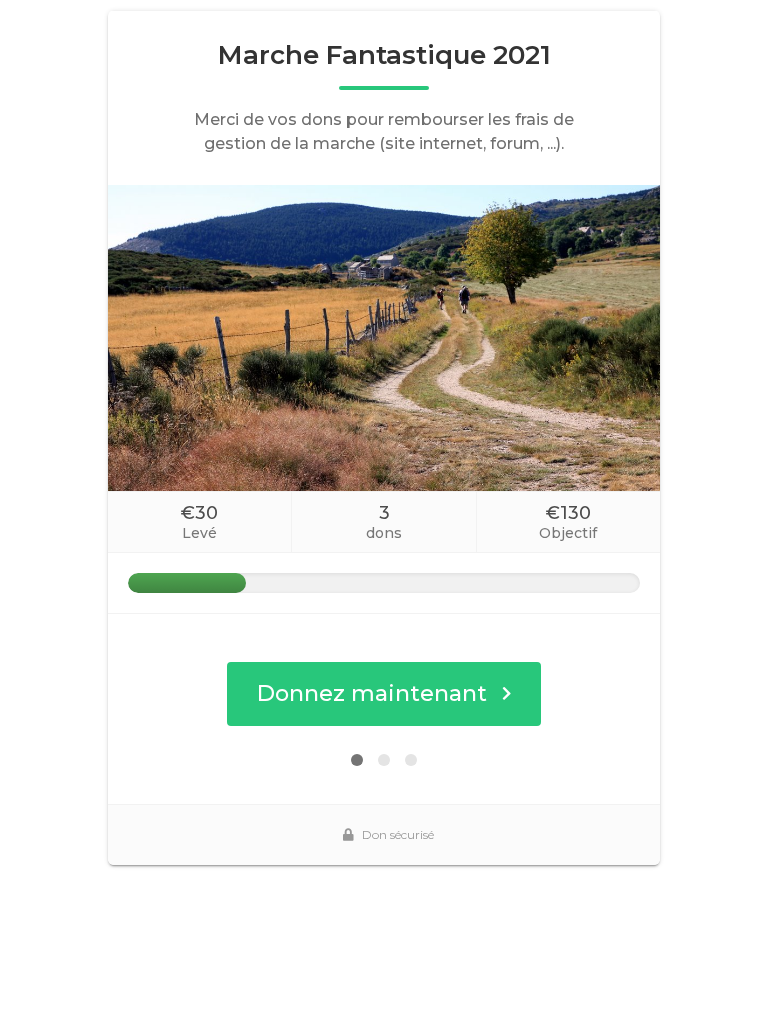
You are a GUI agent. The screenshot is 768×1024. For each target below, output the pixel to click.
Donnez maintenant (372, 693)
